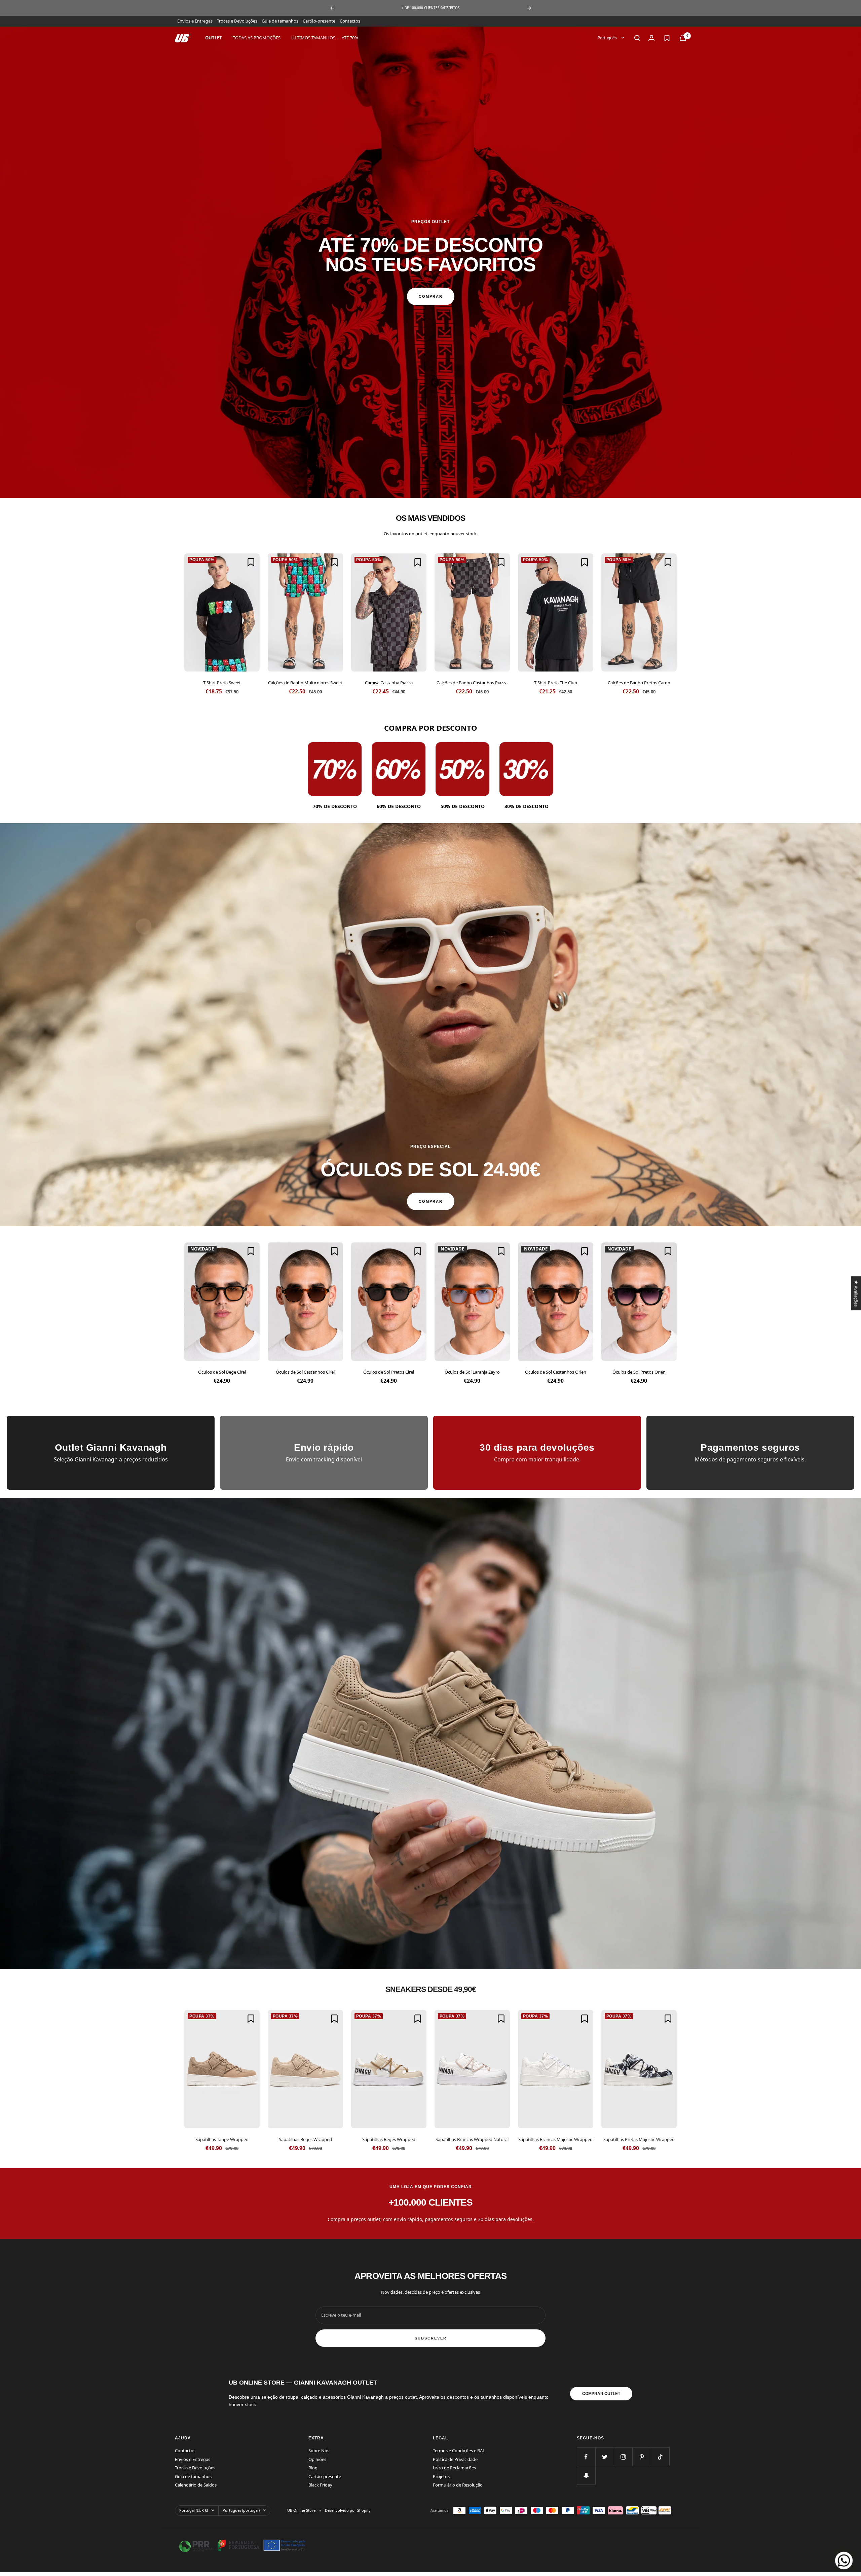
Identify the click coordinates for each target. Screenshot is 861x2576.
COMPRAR (431, 296)
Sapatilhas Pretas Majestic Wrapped (639, 2139)
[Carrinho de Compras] (683, 38)
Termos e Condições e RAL (459, 2451)
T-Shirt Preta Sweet (222, 683)
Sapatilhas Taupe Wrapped (222, 2139)
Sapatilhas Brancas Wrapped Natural (472, 2139)
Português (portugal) (241, 2510)
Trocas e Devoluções (237, 21)
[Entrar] (651, 38)
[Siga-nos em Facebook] (586, 2457)
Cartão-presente (319, 21)
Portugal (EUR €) (194, 2510)
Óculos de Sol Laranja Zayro (472, 1372)
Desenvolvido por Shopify (348, 2510)
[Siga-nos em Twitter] (605, 2457)
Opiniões (317, 2459)
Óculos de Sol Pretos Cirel (389, 1372)
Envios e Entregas (195, 21)
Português (608, 38)
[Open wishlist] (667, 38)
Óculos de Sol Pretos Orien (639, 1372)
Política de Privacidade (455, 2459)
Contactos (350, 21)
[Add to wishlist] (251, 562)
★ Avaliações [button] (856, 1293)
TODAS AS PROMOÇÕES (257, 38)
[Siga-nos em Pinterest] (642, 2457)
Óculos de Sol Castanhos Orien (556, 1372)
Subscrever (431, 2338)
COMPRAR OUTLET (601, 2394)
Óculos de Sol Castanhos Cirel (305, 1372)
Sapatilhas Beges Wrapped (305, 2139)
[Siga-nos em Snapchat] (586, 2475)
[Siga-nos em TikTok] (660, 2457)
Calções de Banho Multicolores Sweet (305, 683)
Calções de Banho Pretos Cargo (639, 683)
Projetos (441, 2476)
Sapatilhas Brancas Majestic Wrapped (555, 2139)
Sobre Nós (319, 2451)
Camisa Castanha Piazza (389, 683)
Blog (313, 2468)
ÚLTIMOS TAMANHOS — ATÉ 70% (325, 38)
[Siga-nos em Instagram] (623, 2457)
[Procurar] (637, 38)
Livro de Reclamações (454, 2468)
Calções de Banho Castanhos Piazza (472, 683)
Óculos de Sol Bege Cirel (222, 1372)
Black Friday (320, 2485)
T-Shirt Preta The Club (556, 683)
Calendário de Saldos (196, 2485)
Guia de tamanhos (280, 21)
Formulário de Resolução (458, 2485)
